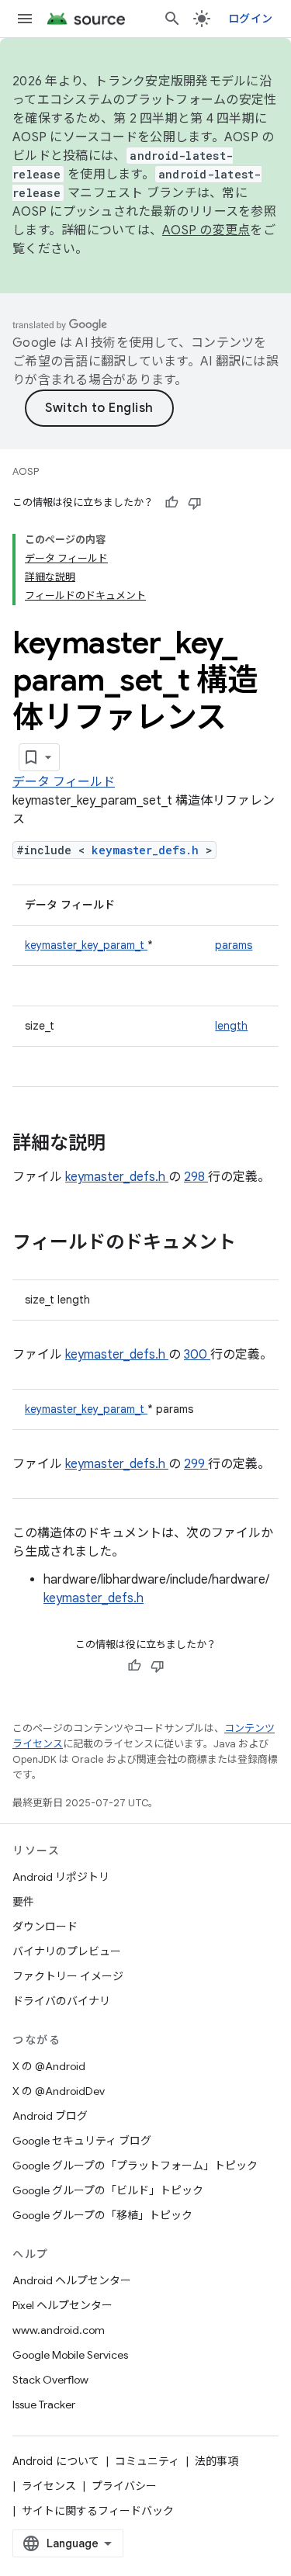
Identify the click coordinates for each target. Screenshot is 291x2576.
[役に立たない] (195, 503)
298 (196, 1177)
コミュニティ (147, 2461)
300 (197, 1355)
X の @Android (49, 2066)
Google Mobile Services (70, 2355)
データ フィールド (64, 782)
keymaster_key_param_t (86, 945)
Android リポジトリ (61, 1877)
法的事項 (217, 2461)
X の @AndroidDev (59, 2091)
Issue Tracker (44, 2405)
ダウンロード (45, 1927)
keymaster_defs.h (149, 850)
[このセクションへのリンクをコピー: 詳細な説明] (126, 1144)
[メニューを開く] (25, 19)
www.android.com (59, 2330)
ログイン (250, 19)
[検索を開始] (172, 19)
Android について (56, 2461)
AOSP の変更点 (206, 230)
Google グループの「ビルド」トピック (108, 2190)
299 (196, 1464)
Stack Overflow (50, 2380)
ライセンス (49, 2486)
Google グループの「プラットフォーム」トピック (135, 2166)
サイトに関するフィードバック (98, 2511)
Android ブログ (50, 2116)
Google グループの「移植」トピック (102, 2215)
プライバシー (124, 2486)
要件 (23, 1902)
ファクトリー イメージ (68, 1976)
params (234, 945)
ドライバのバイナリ (61, 2001)
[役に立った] (171, 503)
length (231, 1026)
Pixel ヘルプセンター (62, 2305)
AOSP (26, 471)
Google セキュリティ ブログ (82, 2141)
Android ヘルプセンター (72, 2280)
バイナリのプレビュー (67, 1951)
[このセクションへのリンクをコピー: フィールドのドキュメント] (256, 1244)
